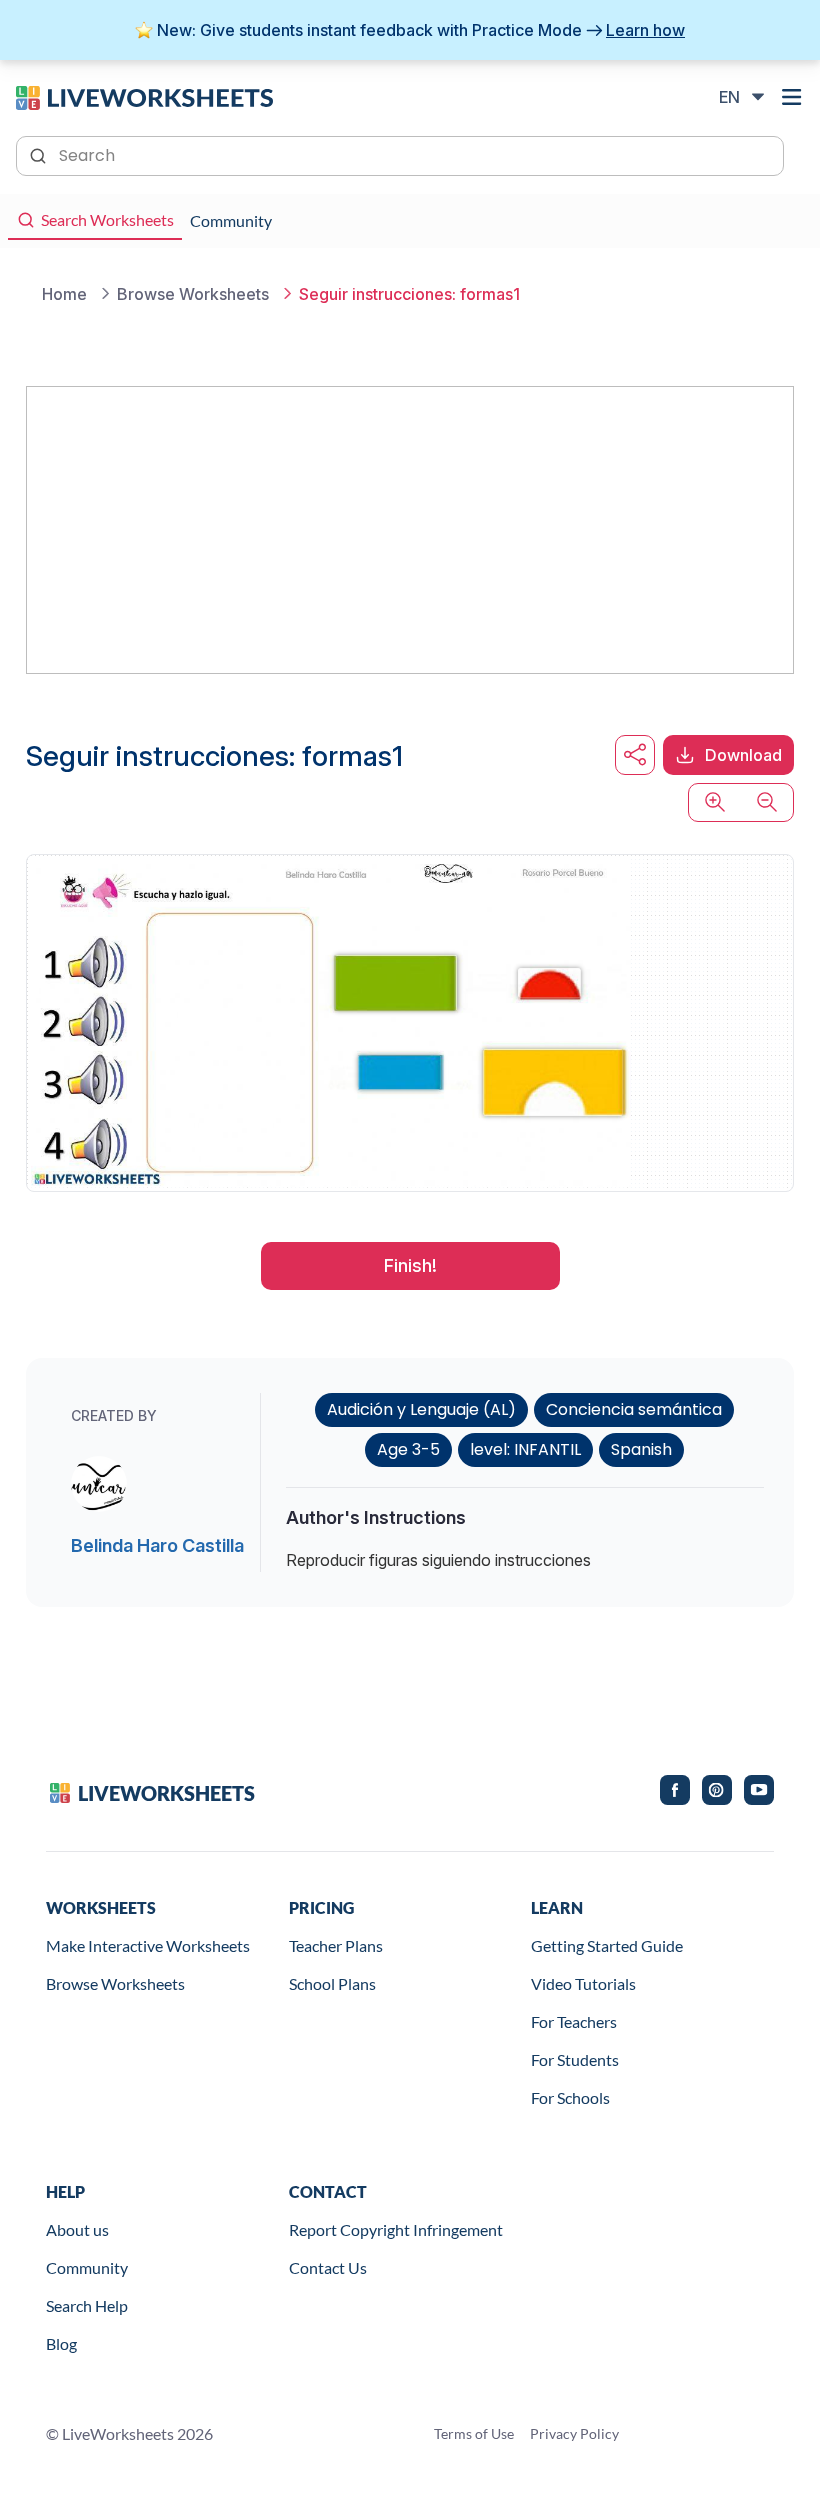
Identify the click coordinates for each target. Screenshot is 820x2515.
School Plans (332, 1983)
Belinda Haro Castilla (157, 1545)
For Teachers (574, 2021)
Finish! (410, 1265)
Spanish (641, 1449)
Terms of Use (474, 2433)
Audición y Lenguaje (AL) (421, 1409)
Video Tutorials (583, 1983)
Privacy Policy (574, 2433)
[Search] (40, 154)
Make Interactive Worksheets (148, 1945)
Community (87, 2267)
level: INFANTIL (525, 1449)
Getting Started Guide (607, 1945)
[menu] (792, 97)
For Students (575, 2059)
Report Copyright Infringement (396, 2229)
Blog (61, 2343)
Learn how (645, 30)
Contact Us (328, 2267)
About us (77, 2229)
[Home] (144, 96)
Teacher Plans (336, 1945)
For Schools (570, 2097)
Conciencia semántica (634, 1409)
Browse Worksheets (115, 1983)
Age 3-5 (408, 1449)
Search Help (87, 2305)
